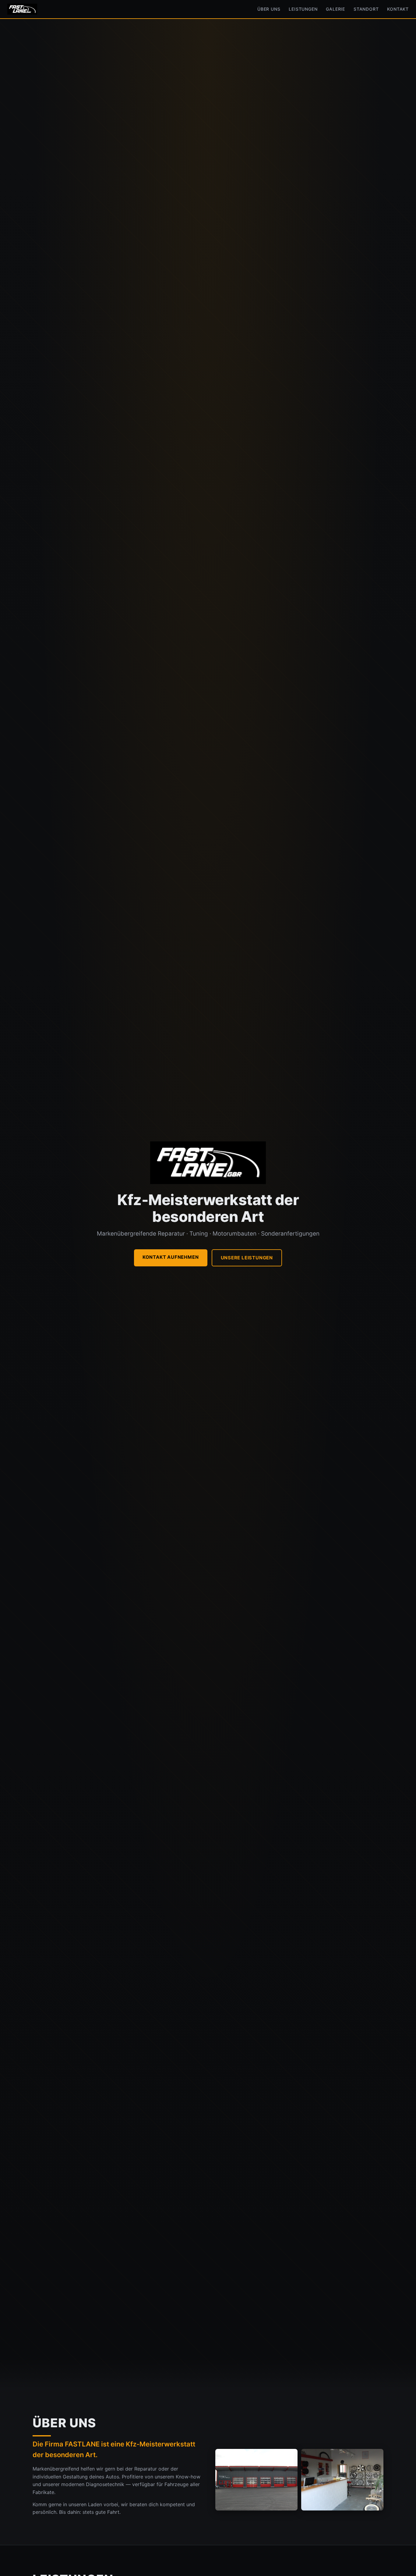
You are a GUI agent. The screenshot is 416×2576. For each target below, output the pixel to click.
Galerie (335, 9)
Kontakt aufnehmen (171, 1257)
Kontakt (398, 9)
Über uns (269, 9)
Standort (366, 9)
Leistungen (303, 9)
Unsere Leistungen (247, 1258)
